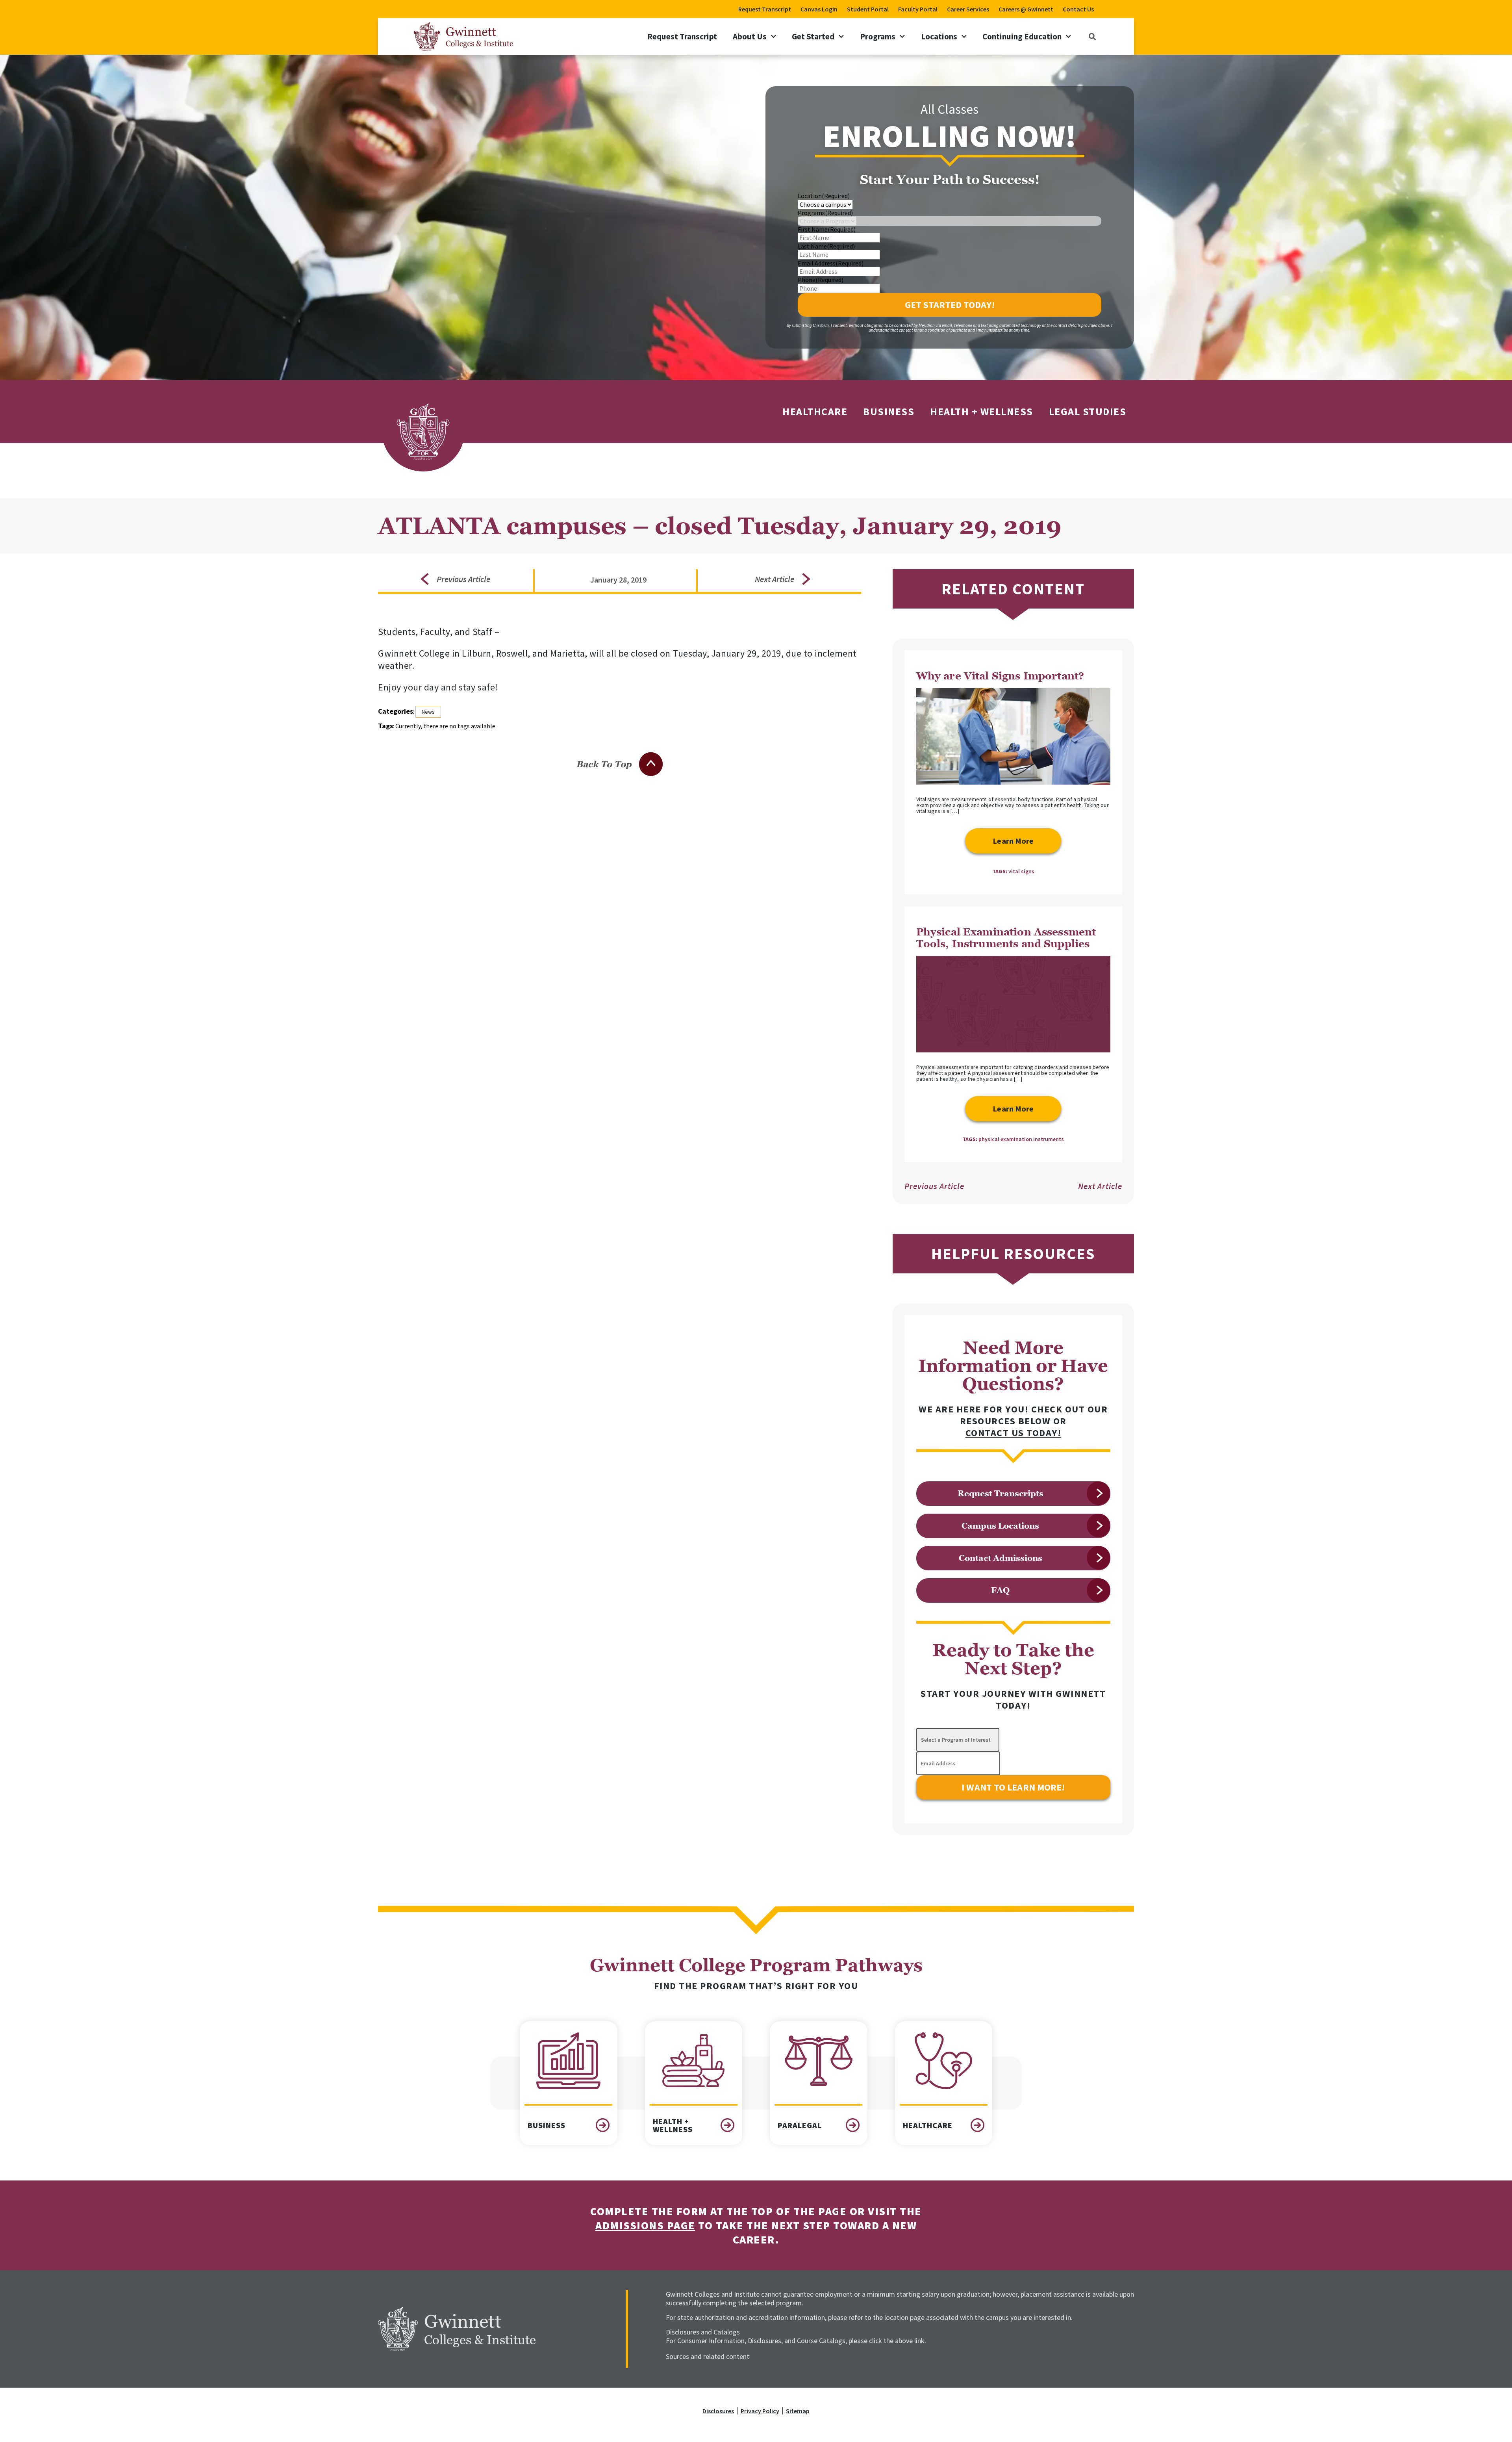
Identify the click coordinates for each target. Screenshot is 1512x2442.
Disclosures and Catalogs (703, 2332)
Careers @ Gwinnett (1026, 9)
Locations (939, 36)
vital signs (1021, 871)
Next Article (1100, 1186)
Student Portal (868, 9)
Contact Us (1078, 9)
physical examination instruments (1021, 1139)
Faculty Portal (918, 9)
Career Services (968, 9)
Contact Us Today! (1014, 1433)
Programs (878, 36)
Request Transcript (765, 9)
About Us (750, 36)
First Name (827, 229)
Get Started (813, 36)
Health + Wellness (982, 411)
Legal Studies (1088, 411)
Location (824, 196)
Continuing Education (1022, 36)
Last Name (826, 246)
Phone (821, 280)
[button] (1092, 36)
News (428, 712)
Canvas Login (819, 9)
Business (889, 411)
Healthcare (815, 411)
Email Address (831, 263)
